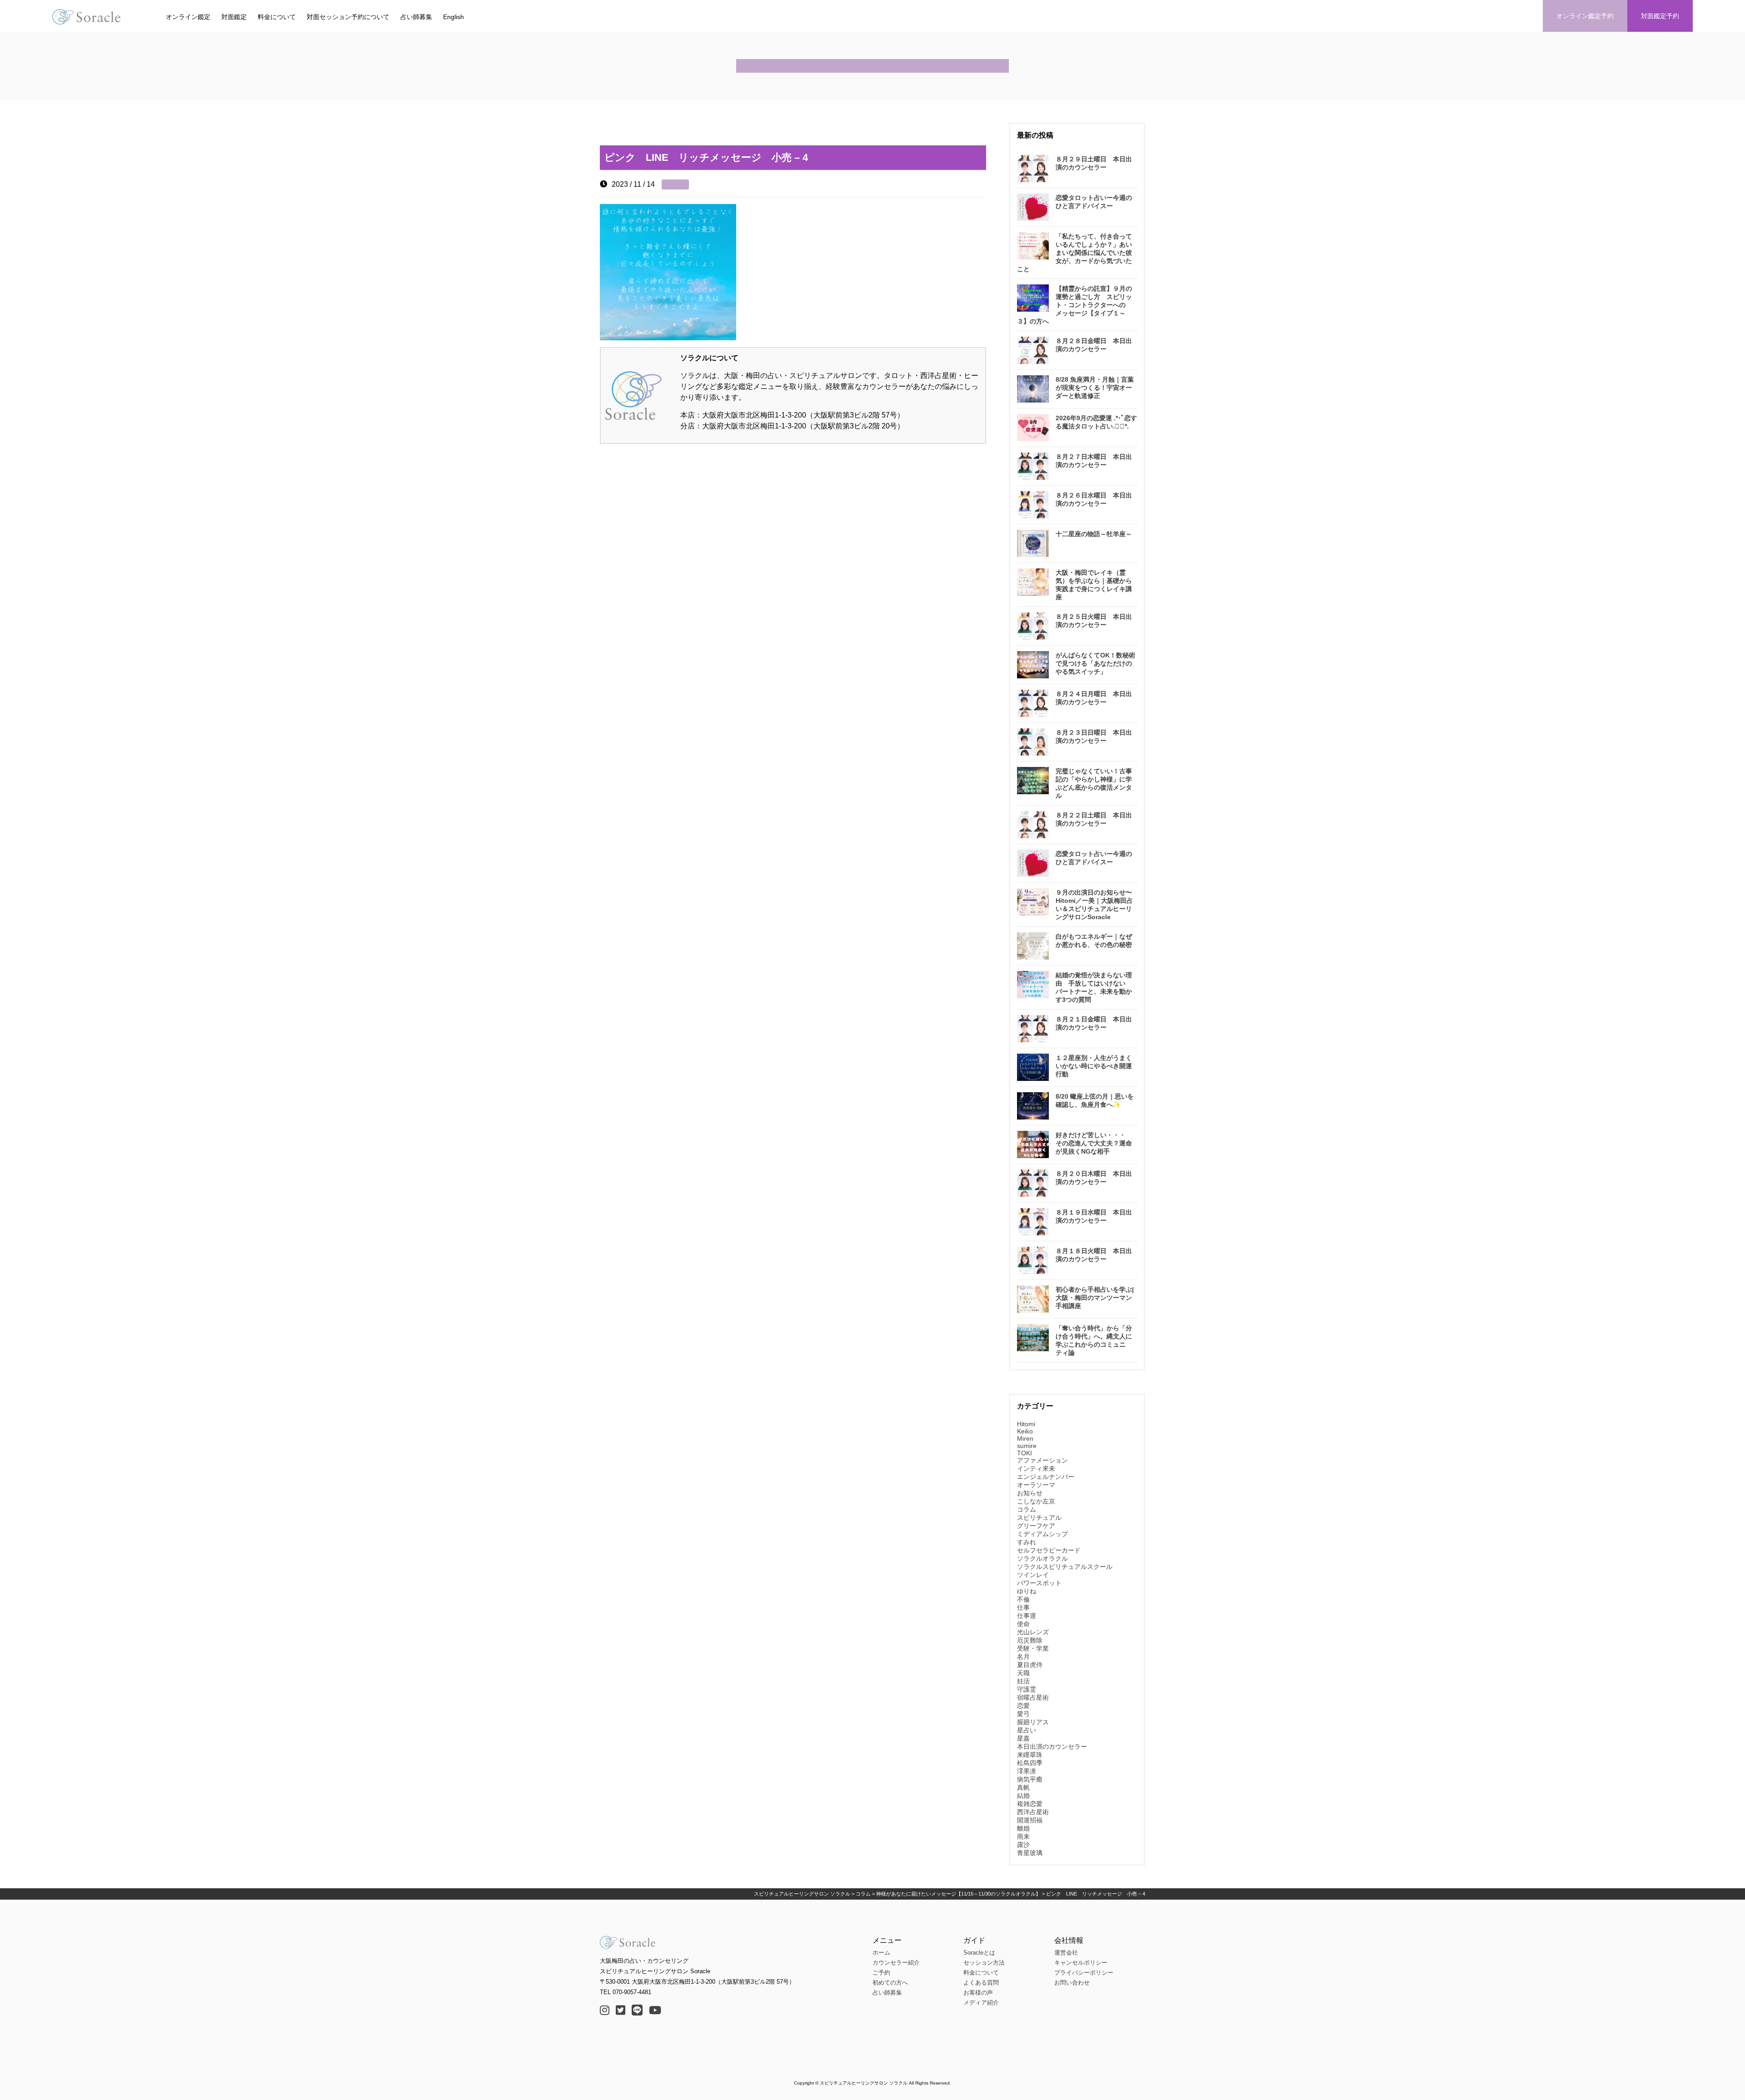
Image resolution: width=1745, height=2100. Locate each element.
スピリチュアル (1039, 1518)
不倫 (1023, 1599)
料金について (277, 17)
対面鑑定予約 (1660, 16)
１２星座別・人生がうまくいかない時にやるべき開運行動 (1094, 1066)
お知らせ (1030, 1493)
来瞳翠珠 (1030, 1755)
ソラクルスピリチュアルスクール (1065, 1567)
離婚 (1023, 1828)
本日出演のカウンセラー (1052, 1747)
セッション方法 (984, 1963)
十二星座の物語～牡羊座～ (1094, 534)
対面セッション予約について (348, 17)
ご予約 (881, 1973)
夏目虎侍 (1030, 1665)
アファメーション (1042, 1460)
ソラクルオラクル (1042, 1558)
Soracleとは (979, 1953)
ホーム (881, 1953)
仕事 (1023, 1607)
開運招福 (1030, 1820)
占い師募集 (416, 17)
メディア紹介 (981, 2003)
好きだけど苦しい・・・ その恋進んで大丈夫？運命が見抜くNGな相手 (1094, 1143)
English (454, 17)
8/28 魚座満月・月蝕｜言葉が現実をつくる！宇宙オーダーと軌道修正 (1095, 388)
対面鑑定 (234, 17)
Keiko (1025, 1431)
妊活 (1023, 1681)
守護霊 (1027, 1689)
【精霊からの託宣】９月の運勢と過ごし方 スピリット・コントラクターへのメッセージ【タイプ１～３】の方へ (1074, 305)
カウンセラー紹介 (896, 1963)
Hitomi (1026, 1424)
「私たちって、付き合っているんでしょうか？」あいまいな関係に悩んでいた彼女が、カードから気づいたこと (1074, 253)
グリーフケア (1036, 1526)
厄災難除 (1030, 1640)
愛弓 (1023, 1714)
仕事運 (1027, 1616)
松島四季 (1030, 1763)
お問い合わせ (1072, 1983)
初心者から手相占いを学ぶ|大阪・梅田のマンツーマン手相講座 (1095, 1298)
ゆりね (1027, 1591)
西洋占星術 (1033, 1812)
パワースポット (1039, 1583)
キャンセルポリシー (1081, 1963)
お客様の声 (978, 1993)
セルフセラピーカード (1049, 1550)
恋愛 (1023, 1706)
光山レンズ (1033, 1632)
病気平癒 (1030, 1779)
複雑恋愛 (1030, 1804)
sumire (1027, 1446)
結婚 (1023, 1796)
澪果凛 (1027, 1771)
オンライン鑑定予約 (1585, 16)
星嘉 (1023, 1738)
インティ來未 (1036, 1468)
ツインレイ (1033, 1575)
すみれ (1027, 1542)
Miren (1025, 1438)
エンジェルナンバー (1046, 1477)
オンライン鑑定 (188, 17)
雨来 (1023, 1836)
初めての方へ (890, 1983)
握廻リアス (1033, 1722)
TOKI (1025, 1453)
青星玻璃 (1030, 1853)
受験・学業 (1033, 1648)
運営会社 (1066, 1953)
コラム (1027, 1509)
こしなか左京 (1036, 1501)
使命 (1023, 1624)
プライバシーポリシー (1084, 1973)
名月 (1023, 1657)
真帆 (1023, 1787)
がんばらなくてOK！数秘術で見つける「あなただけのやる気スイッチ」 (1095, 663)
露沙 (1023, 1845)
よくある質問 (981, 1983)
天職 (1023, 1673)
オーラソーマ (1036, 1485)
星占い (1027, 1730)
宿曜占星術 (1033, 1697)
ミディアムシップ (1042, 1534)
